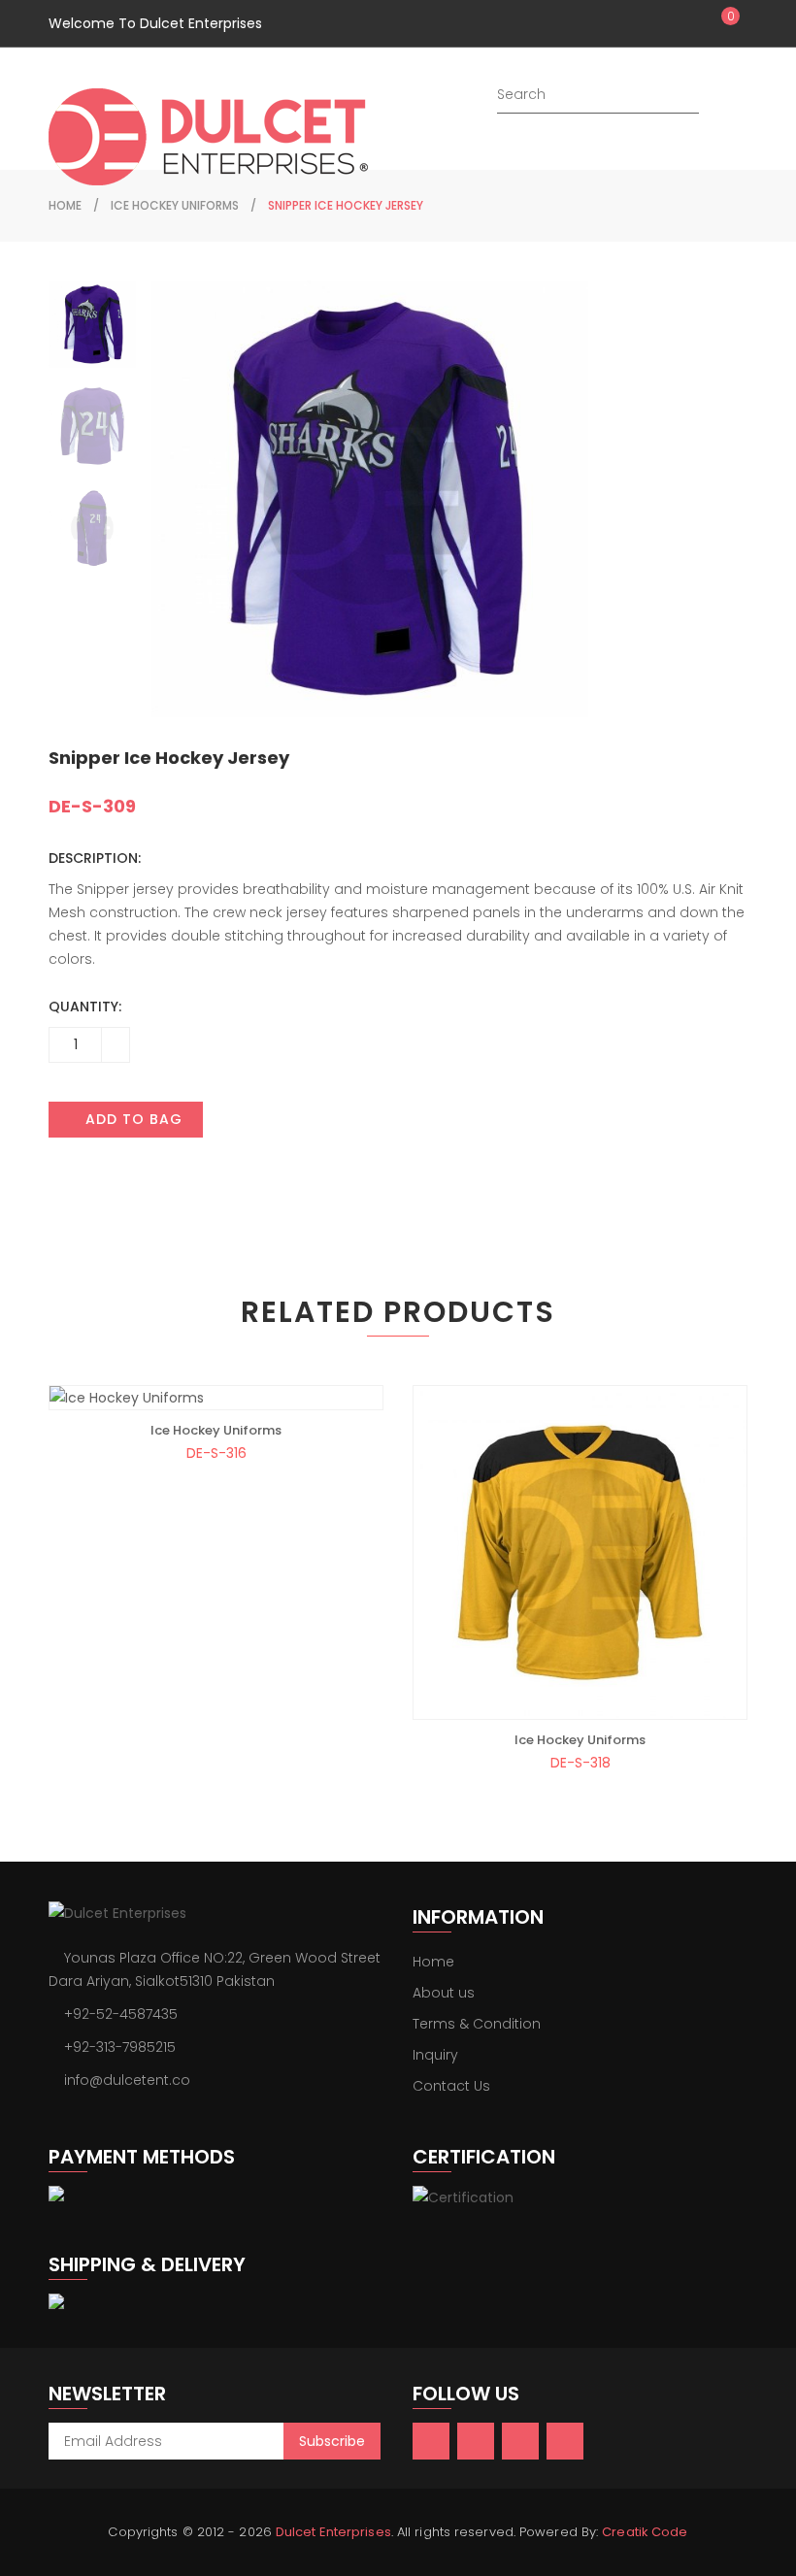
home (65, 205)
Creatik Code (645, 2532)
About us (444, 1993)
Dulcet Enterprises (333, 2532)
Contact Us (451, 2086)
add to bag (132, 1119)
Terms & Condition (477, 2024)
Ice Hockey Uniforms (175, 205)
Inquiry (435, 2055)
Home (433, 1962)
